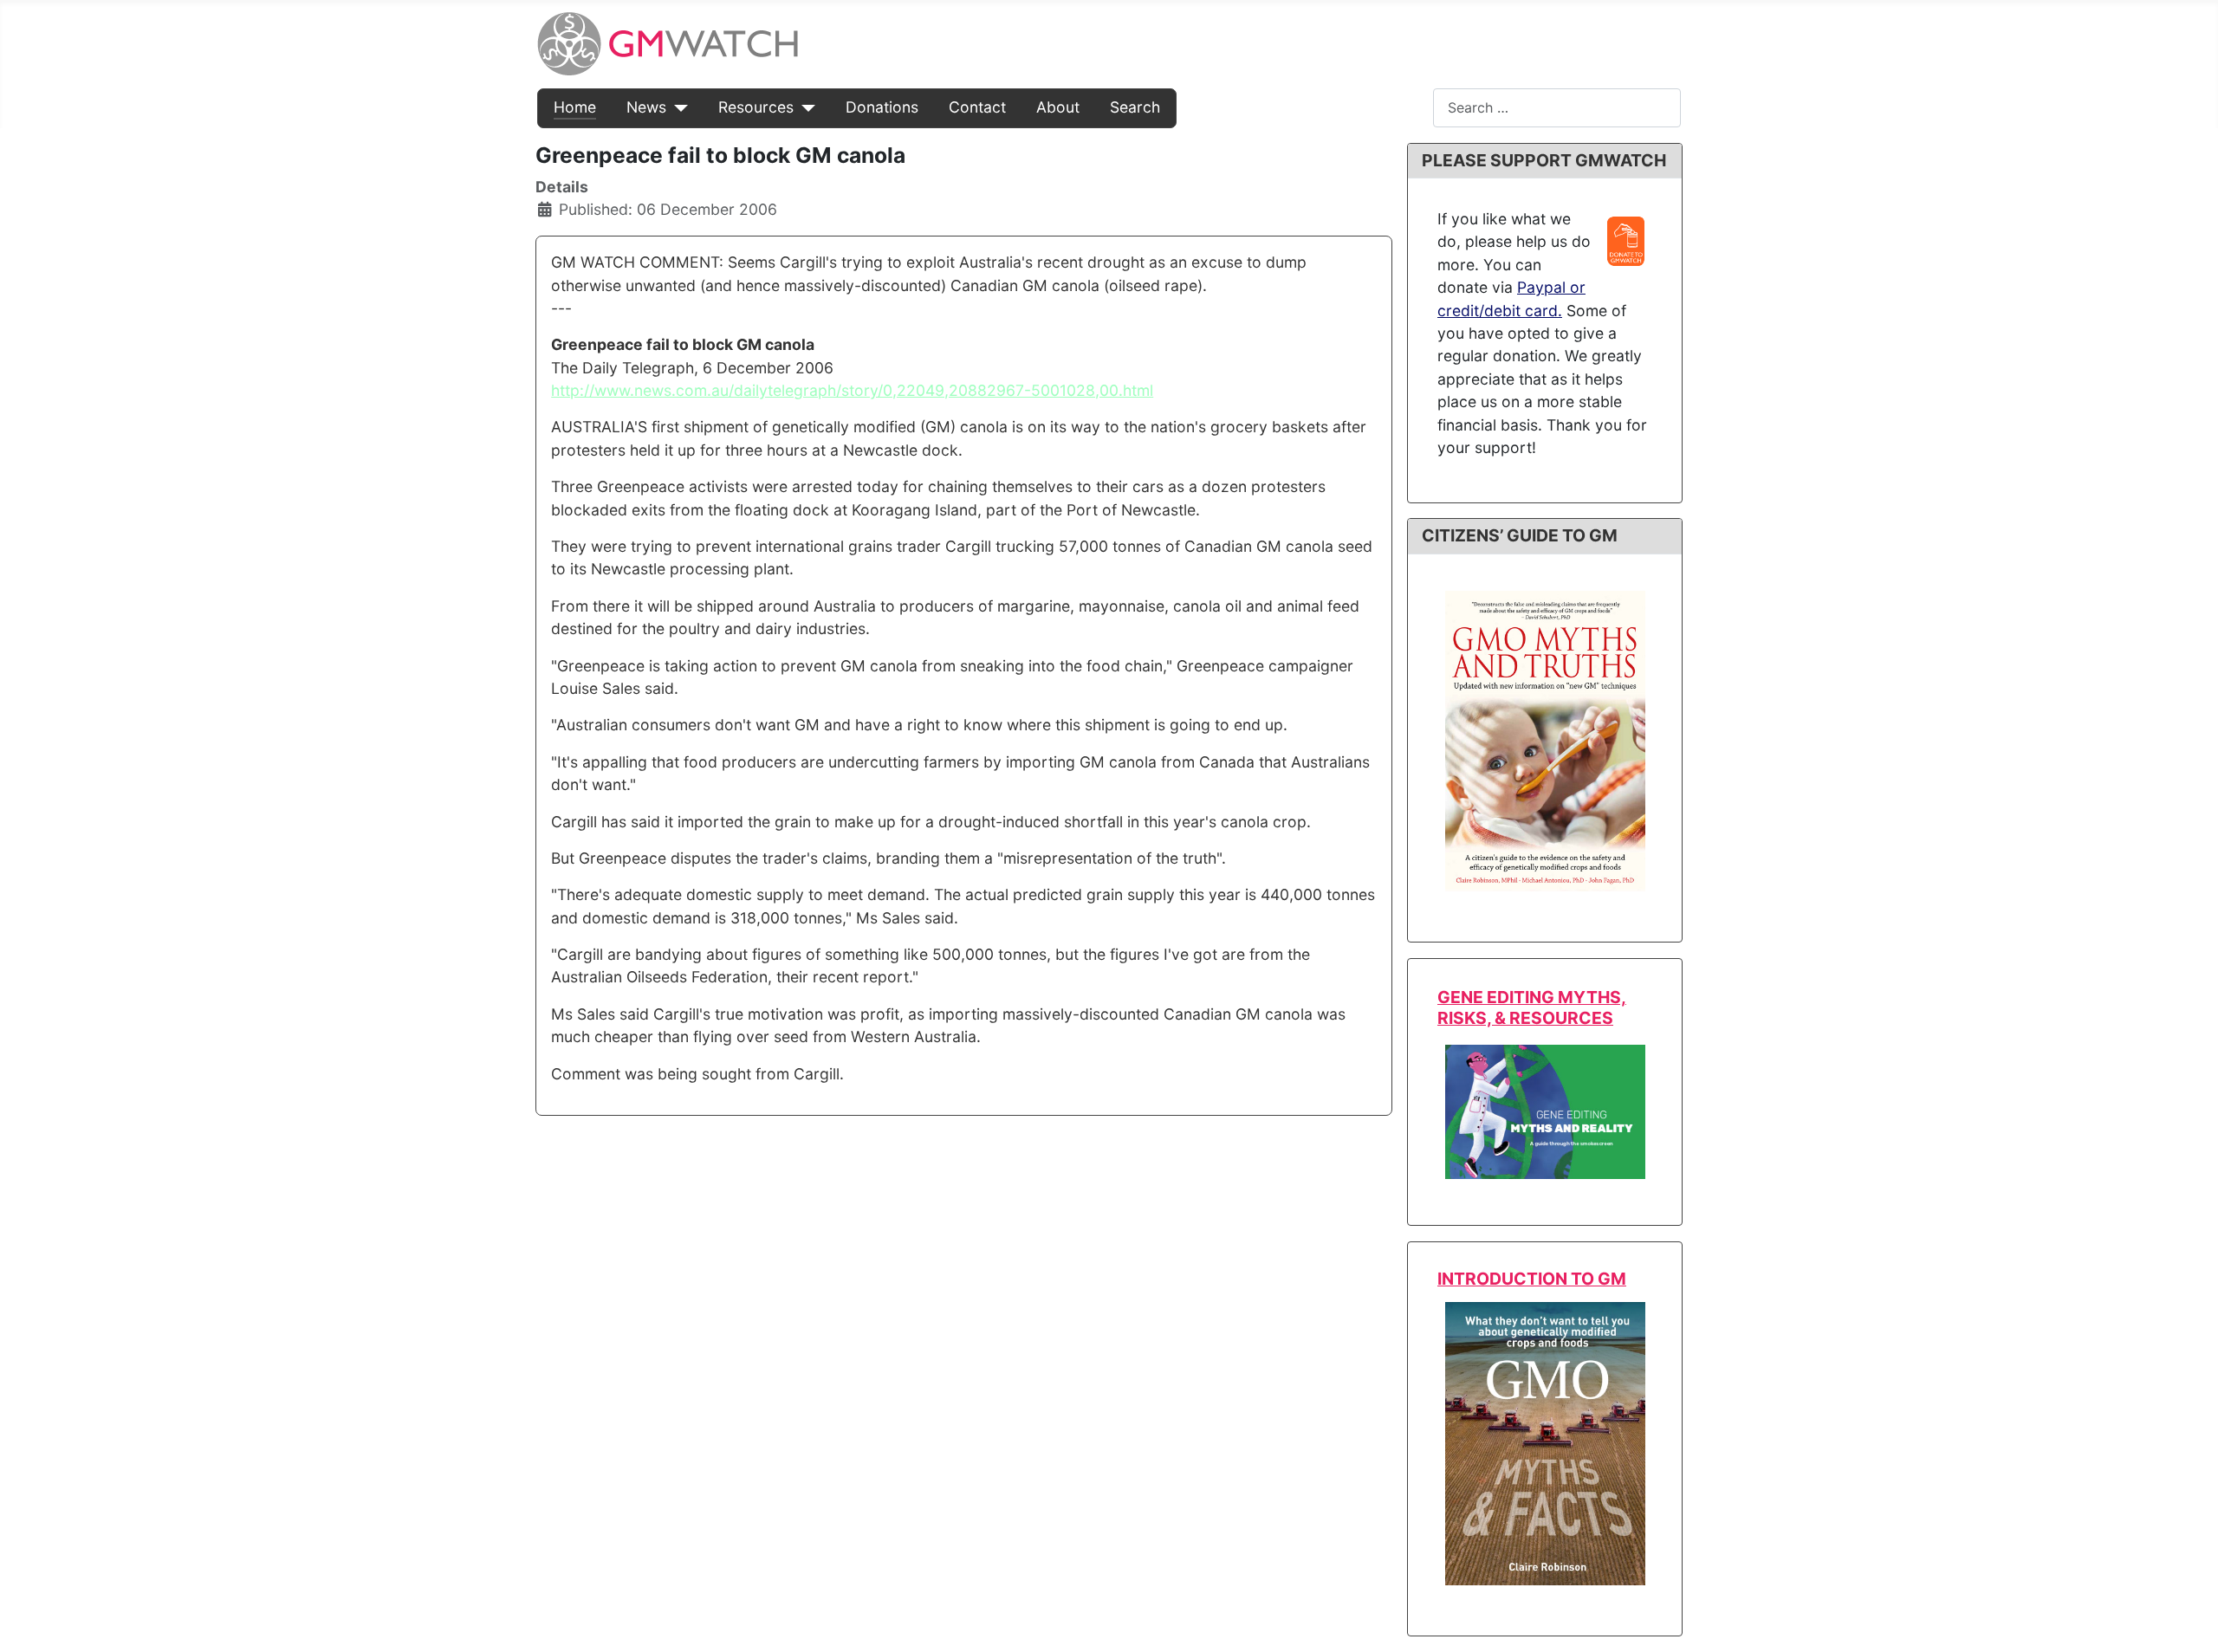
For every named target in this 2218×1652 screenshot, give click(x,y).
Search (1135, 107)
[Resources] (804, 107)
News (646, 107)
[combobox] (1557, 108)
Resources (756, 107)
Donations (882, 107)
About (1058, 107)
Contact (977, 107)
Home (575, 107)
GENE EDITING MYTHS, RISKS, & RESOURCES (1532, 1007)
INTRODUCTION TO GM (1532, 1279)
